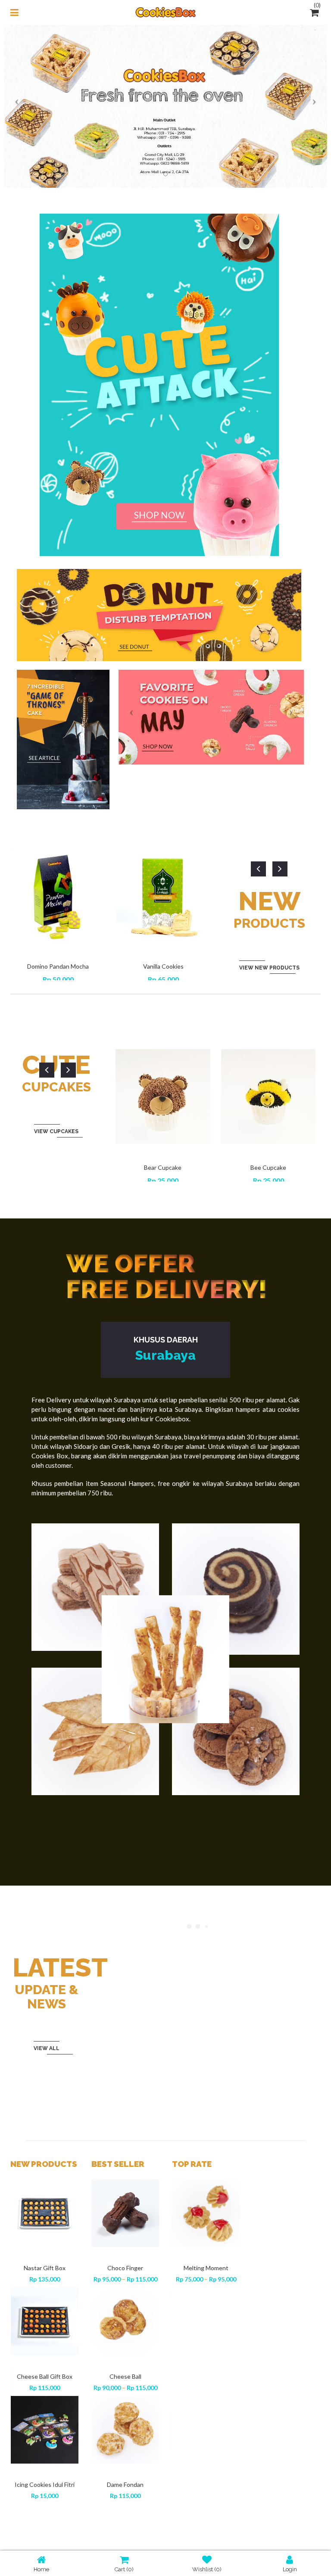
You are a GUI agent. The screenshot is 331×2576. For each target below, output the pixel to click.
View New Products (269, 968)
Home (41, 2569)
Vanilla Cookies (163, 966)
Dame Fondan (125, 2484)
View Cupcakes (56, 1131)
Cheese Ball (125, 2376)
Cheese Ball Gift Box (45, 2376)
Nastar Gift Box (45, 2268)
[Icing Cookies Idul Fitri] (45, 2430)
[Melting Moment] (206, 2213)
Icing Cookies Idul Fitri (45, 2484)
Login (290, 2569)
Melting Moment (206, 2268)
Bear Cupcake (163, 1167)
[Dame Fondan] (125, 2430)
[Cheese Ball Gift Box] (45, 2321)
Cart (124, 2569)
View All (47, 2048)
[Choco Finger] (125, 2213)
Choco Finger (125, 2268)
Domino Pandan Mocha (58, 966)
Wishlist (207, 2569)
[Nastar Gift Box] (45, 2213)
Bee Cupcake (268, 1167)
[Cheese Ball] (125, 2321)
